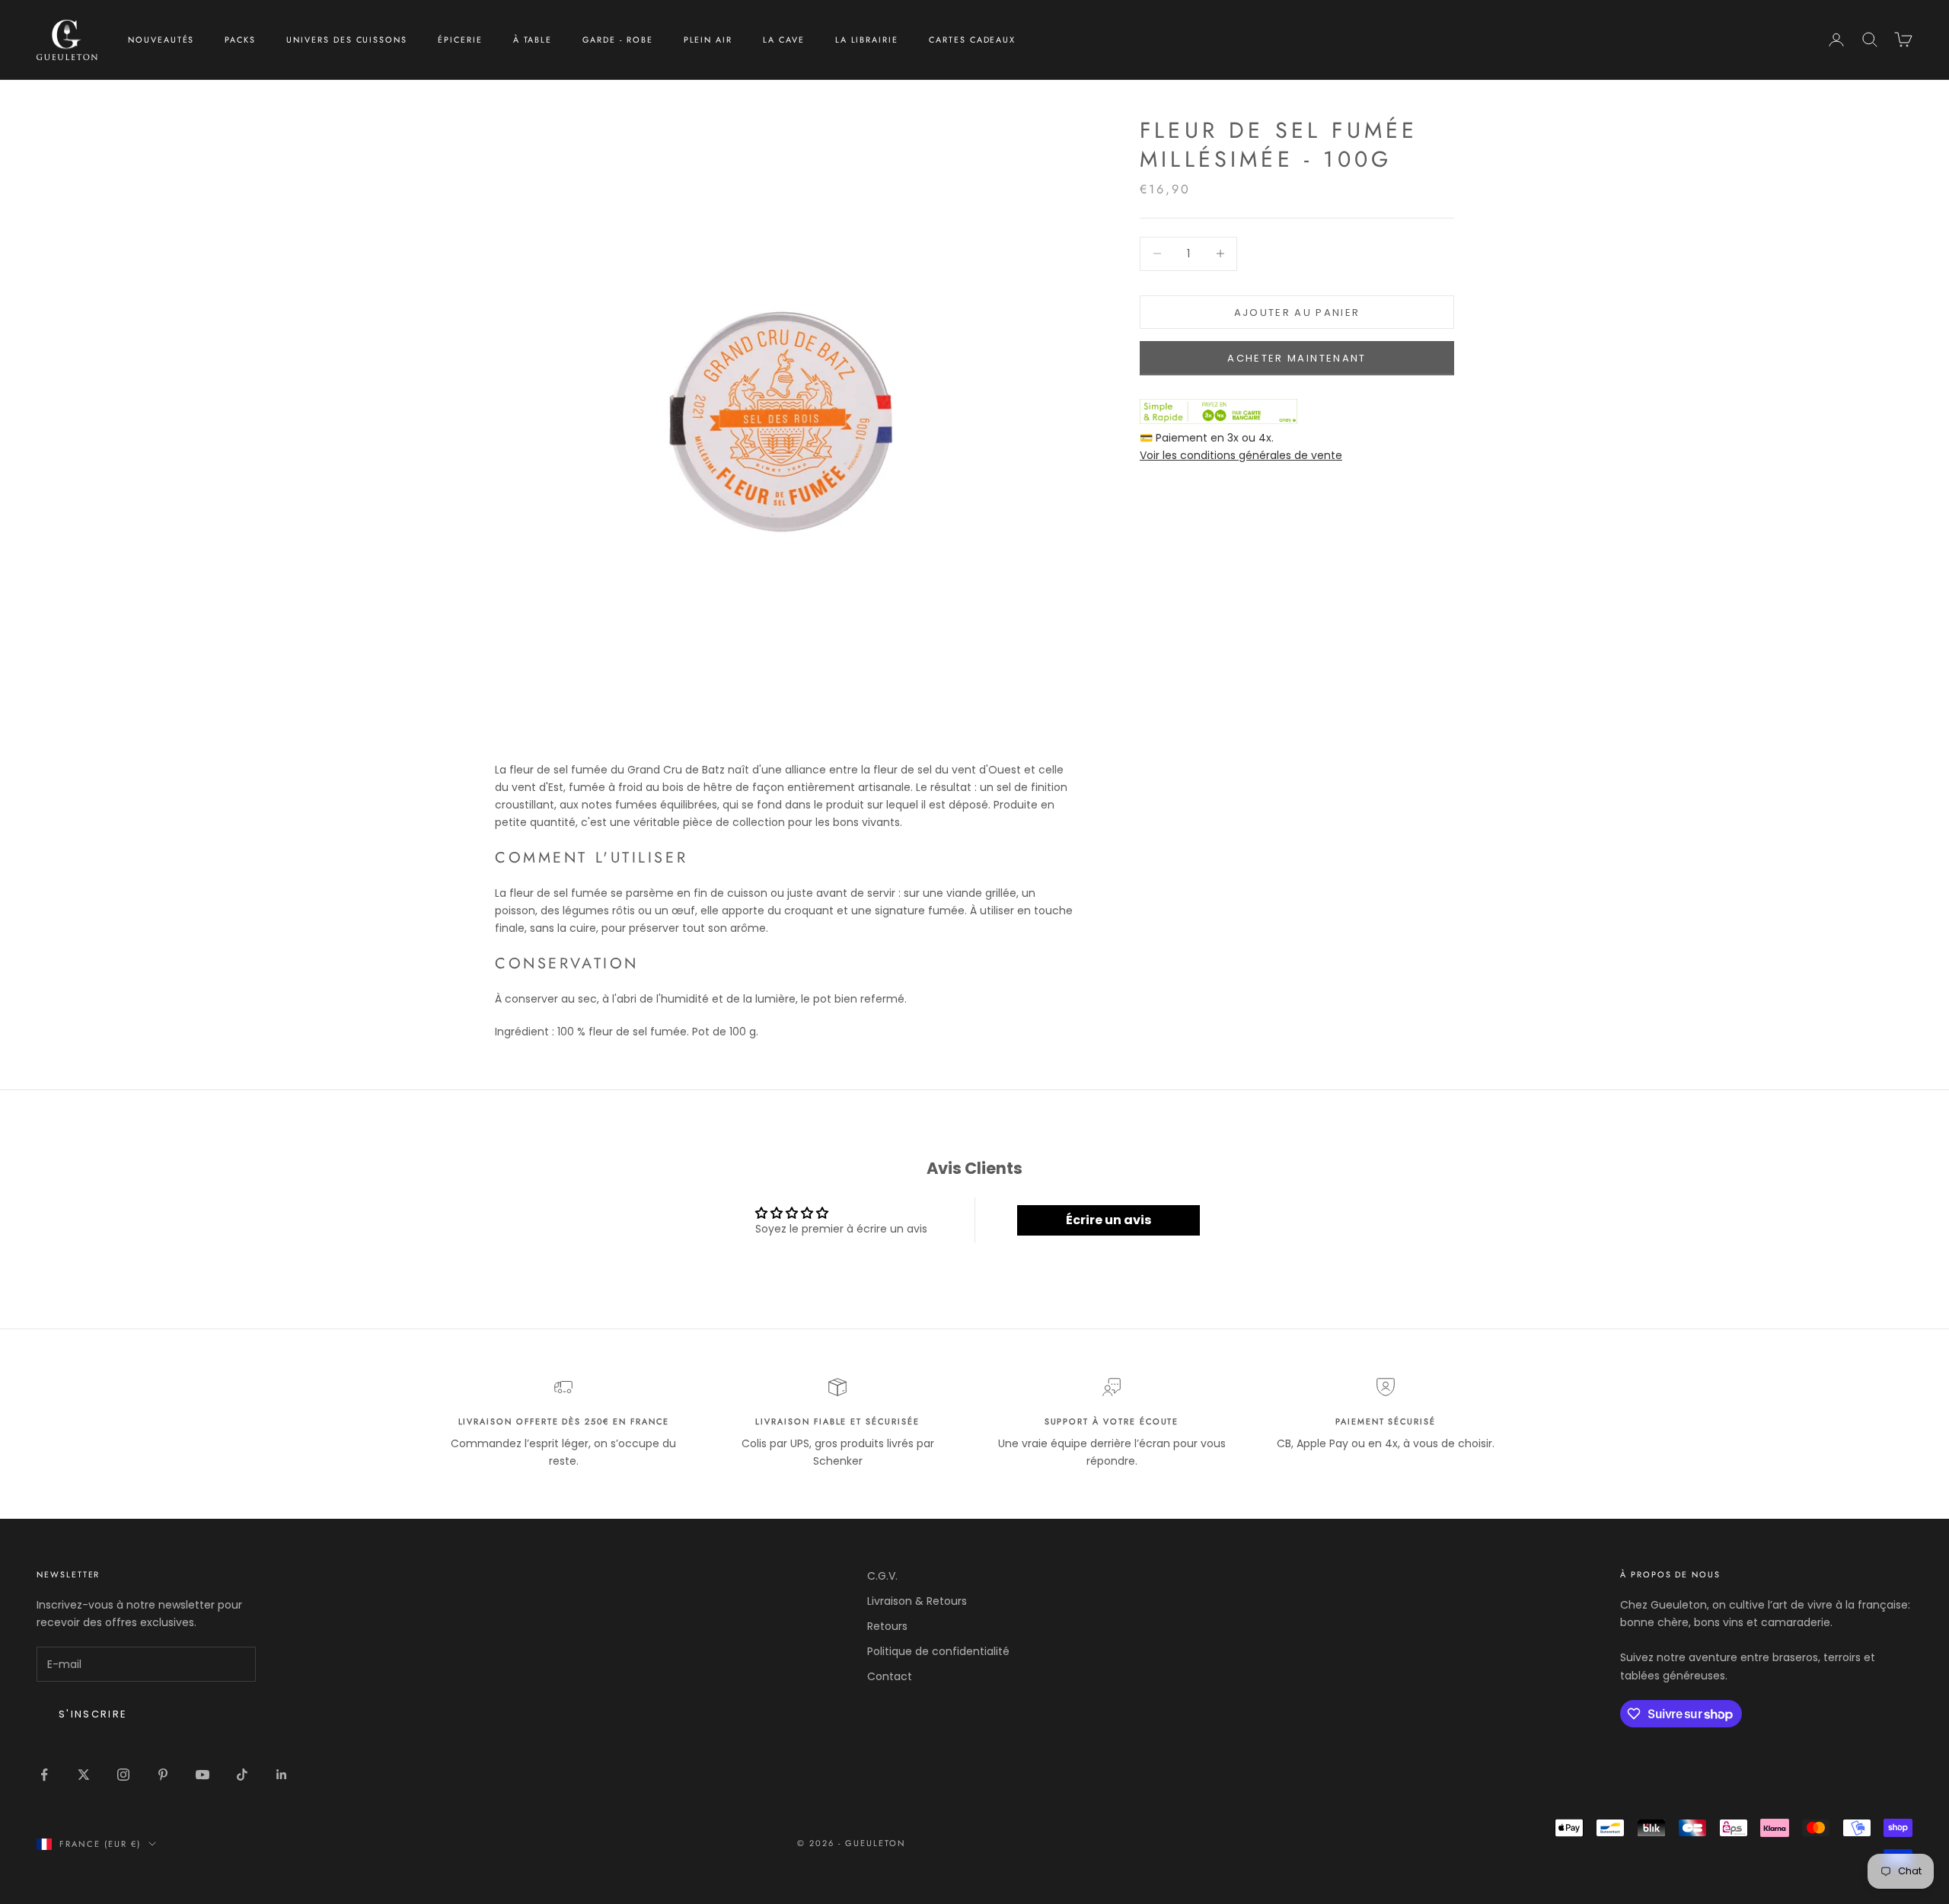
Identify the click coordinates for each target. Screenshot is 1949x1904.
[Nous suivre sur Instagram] (123, 1775)
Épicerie (460, 40)
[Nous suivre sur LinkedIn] (282, 1775)
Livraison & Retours (917, 1601)
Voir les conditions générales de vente (1241, 454)
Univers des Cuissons (347, 40)
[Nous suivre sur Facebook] (44, 1775)
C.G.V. (882, 1576)
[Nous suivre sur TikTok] (242, 1775)
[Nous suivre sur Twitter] (84, 1775)
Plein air (708, 40)
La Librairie (867, 40)
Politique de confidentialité (938, 1651)
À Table (533, 40)
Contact (890, 1676)
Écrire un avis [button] (1108, 1220)
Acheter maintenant (1297, 357)
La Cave (784, 40)
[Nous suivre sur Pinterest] (163, 1775)
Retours (887, 1626)
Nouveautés (161, 40)
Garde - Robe (617, 40)
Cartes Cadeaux (972, 40)
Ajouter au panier (1297, 312)
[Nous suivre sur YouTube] (203, 1775)
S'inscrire (93, 1714)
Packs (240, 40)
